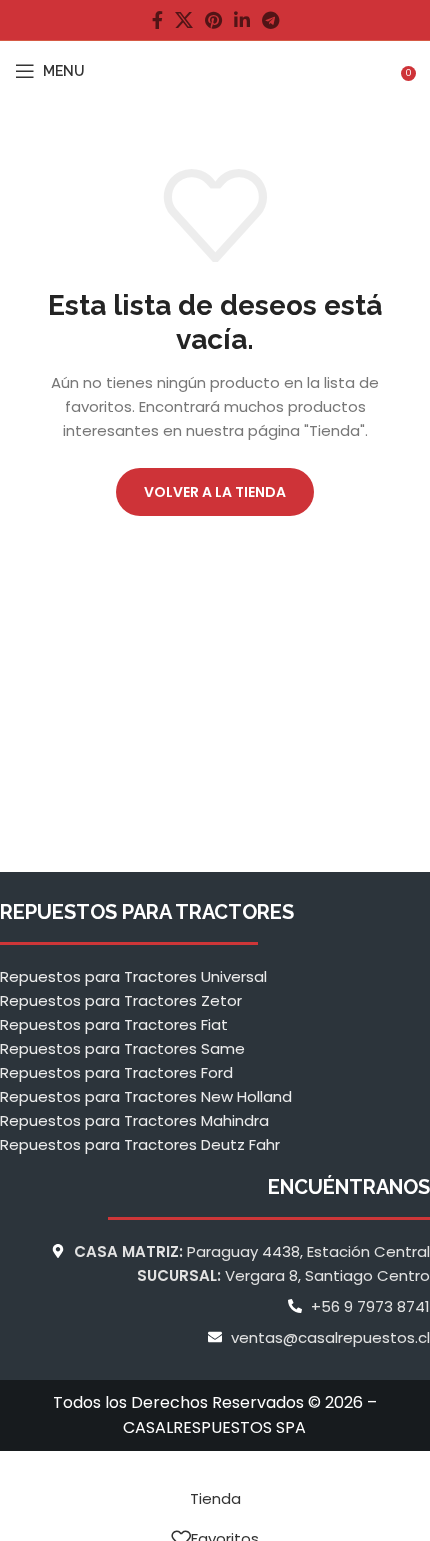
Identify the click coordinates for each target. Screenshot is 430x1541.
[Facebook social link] (157, 20)
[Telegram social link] (270, 20)
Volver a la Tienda (215, 492)
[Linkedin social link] (242, 20)
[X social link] (184, 20)
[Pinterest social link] (213, 20)
